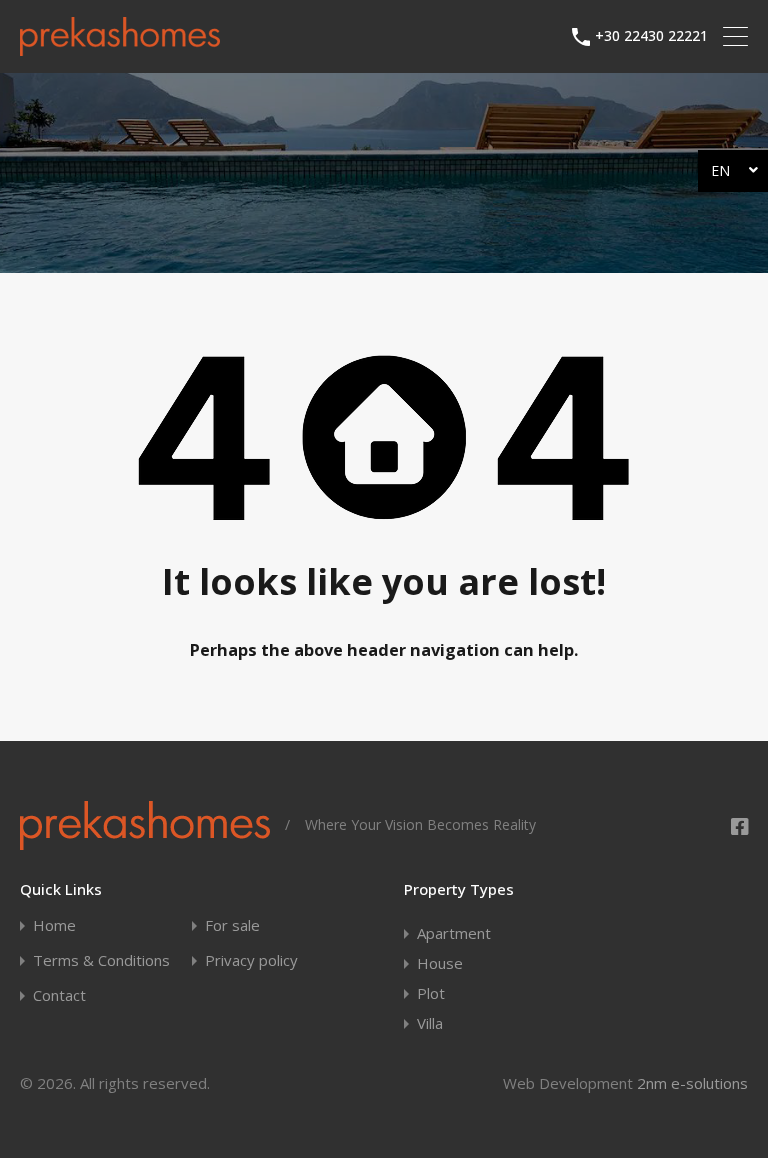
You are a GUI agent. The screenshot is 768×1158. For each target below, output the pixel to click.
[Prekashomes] (120, 47)
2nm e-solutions (692, 1083)
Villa (430, 1023)
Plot (431, 993)
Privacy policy (251, 960)
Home (54, 925)
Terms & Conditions (101, 960)
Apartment (454, 933)
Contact (59, 995)
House (440, 963)
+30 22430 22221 (651, 36)
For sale (232, 925)
